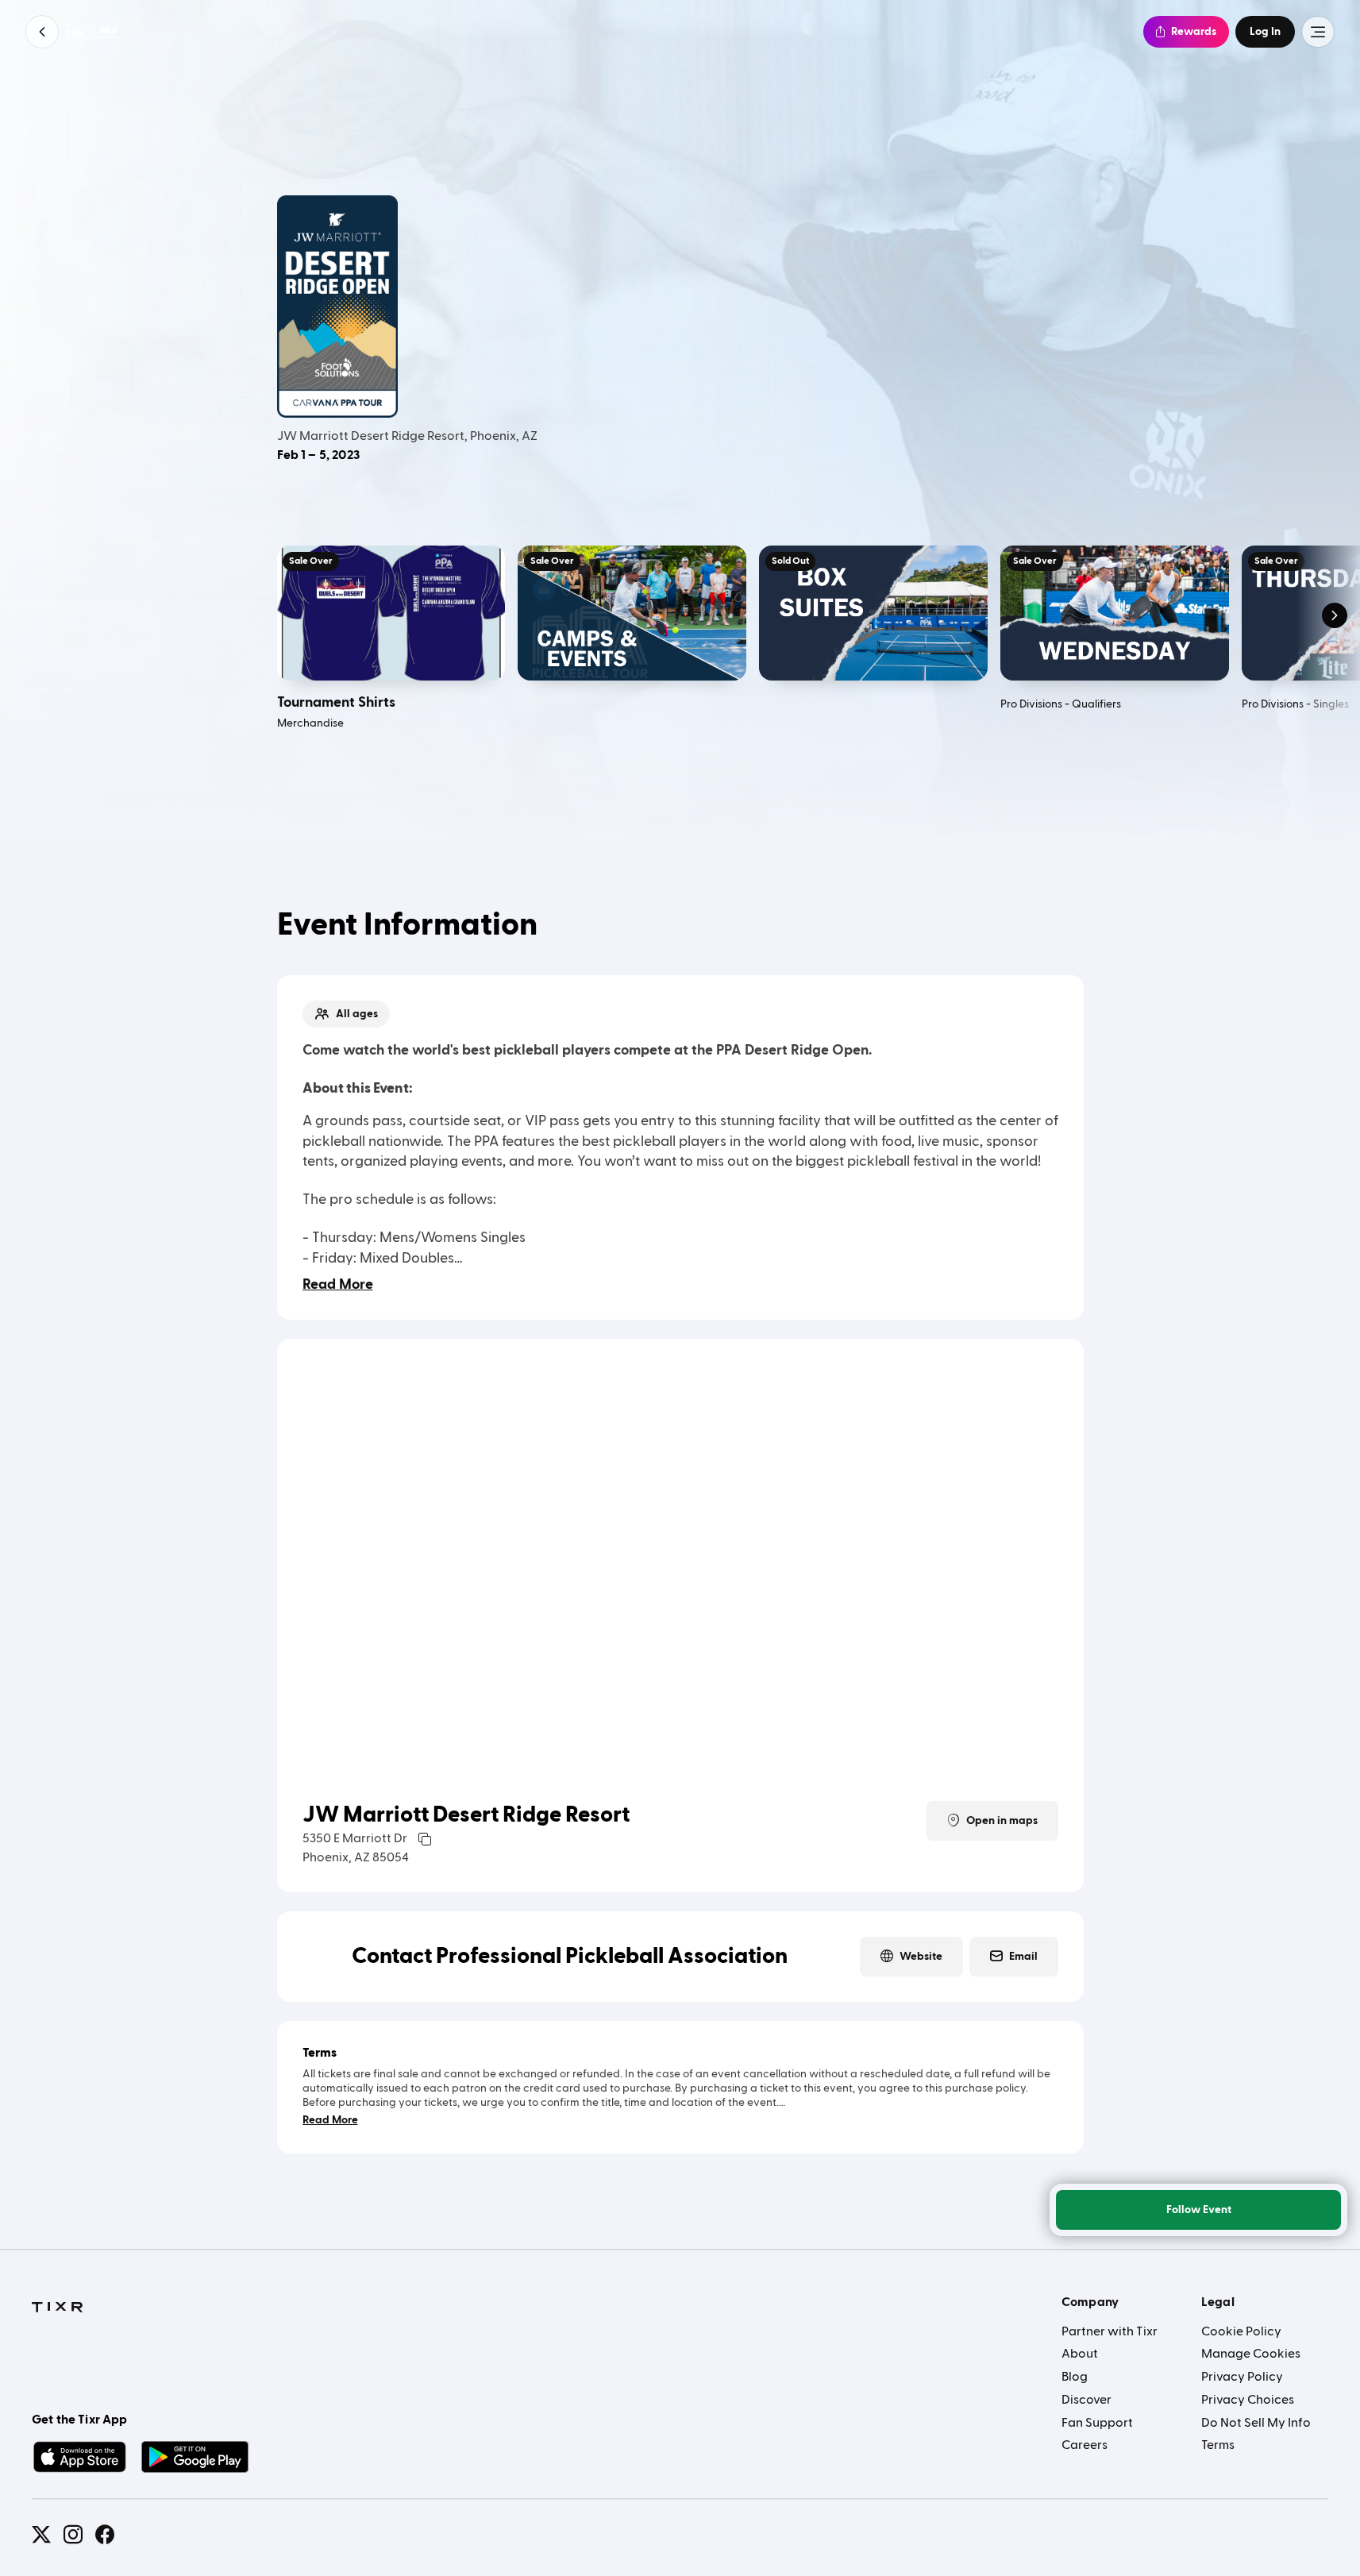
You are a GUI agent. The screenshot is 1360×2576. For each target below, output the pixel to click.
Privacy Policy (1242, 2377)
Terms (1218, 2445)
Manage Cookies (1251, 2354)
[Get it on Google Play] (195, 2457)
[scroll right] (1335, 615)
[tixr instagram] (73, 2535)
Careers (1085, 2445)
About (1080, 2354)
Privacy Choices (1248, 2400)
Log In (1265, 32)
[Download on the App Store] (79, 2457)
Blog (1075, 2377)
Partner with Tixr (1110, 2331)
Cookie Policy (1241, 2331)
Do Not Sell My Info (1256, 2423)
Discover (1086, 2400)
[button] (42, 32)
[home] (57, 2308)
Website (921, 1957)
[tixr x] (41, 2535)
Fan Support (1097, 2423)
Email (1023, 1957)
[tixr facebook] (105, 2535)
